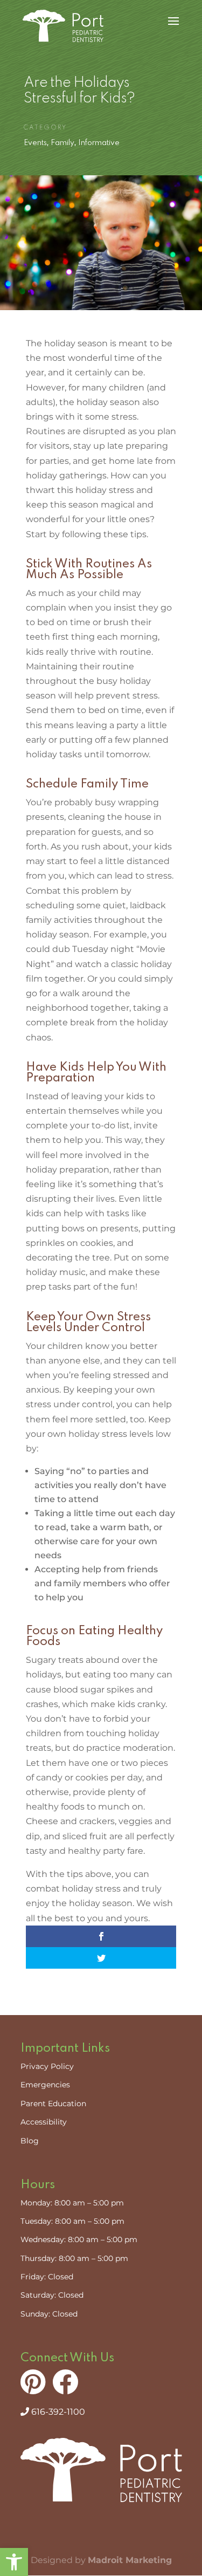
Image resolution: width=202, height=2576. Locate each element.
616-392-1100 (57, 2412)
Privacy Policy (47, 2066)
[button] (14, 2562)
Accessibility (44, 2122)
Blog (30, 2141)
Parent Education (53, 2104)
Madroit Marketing (130, 2560)
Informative (99, 143)
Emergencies (45, 2085)
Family (62, 143)
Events (35, 143)
